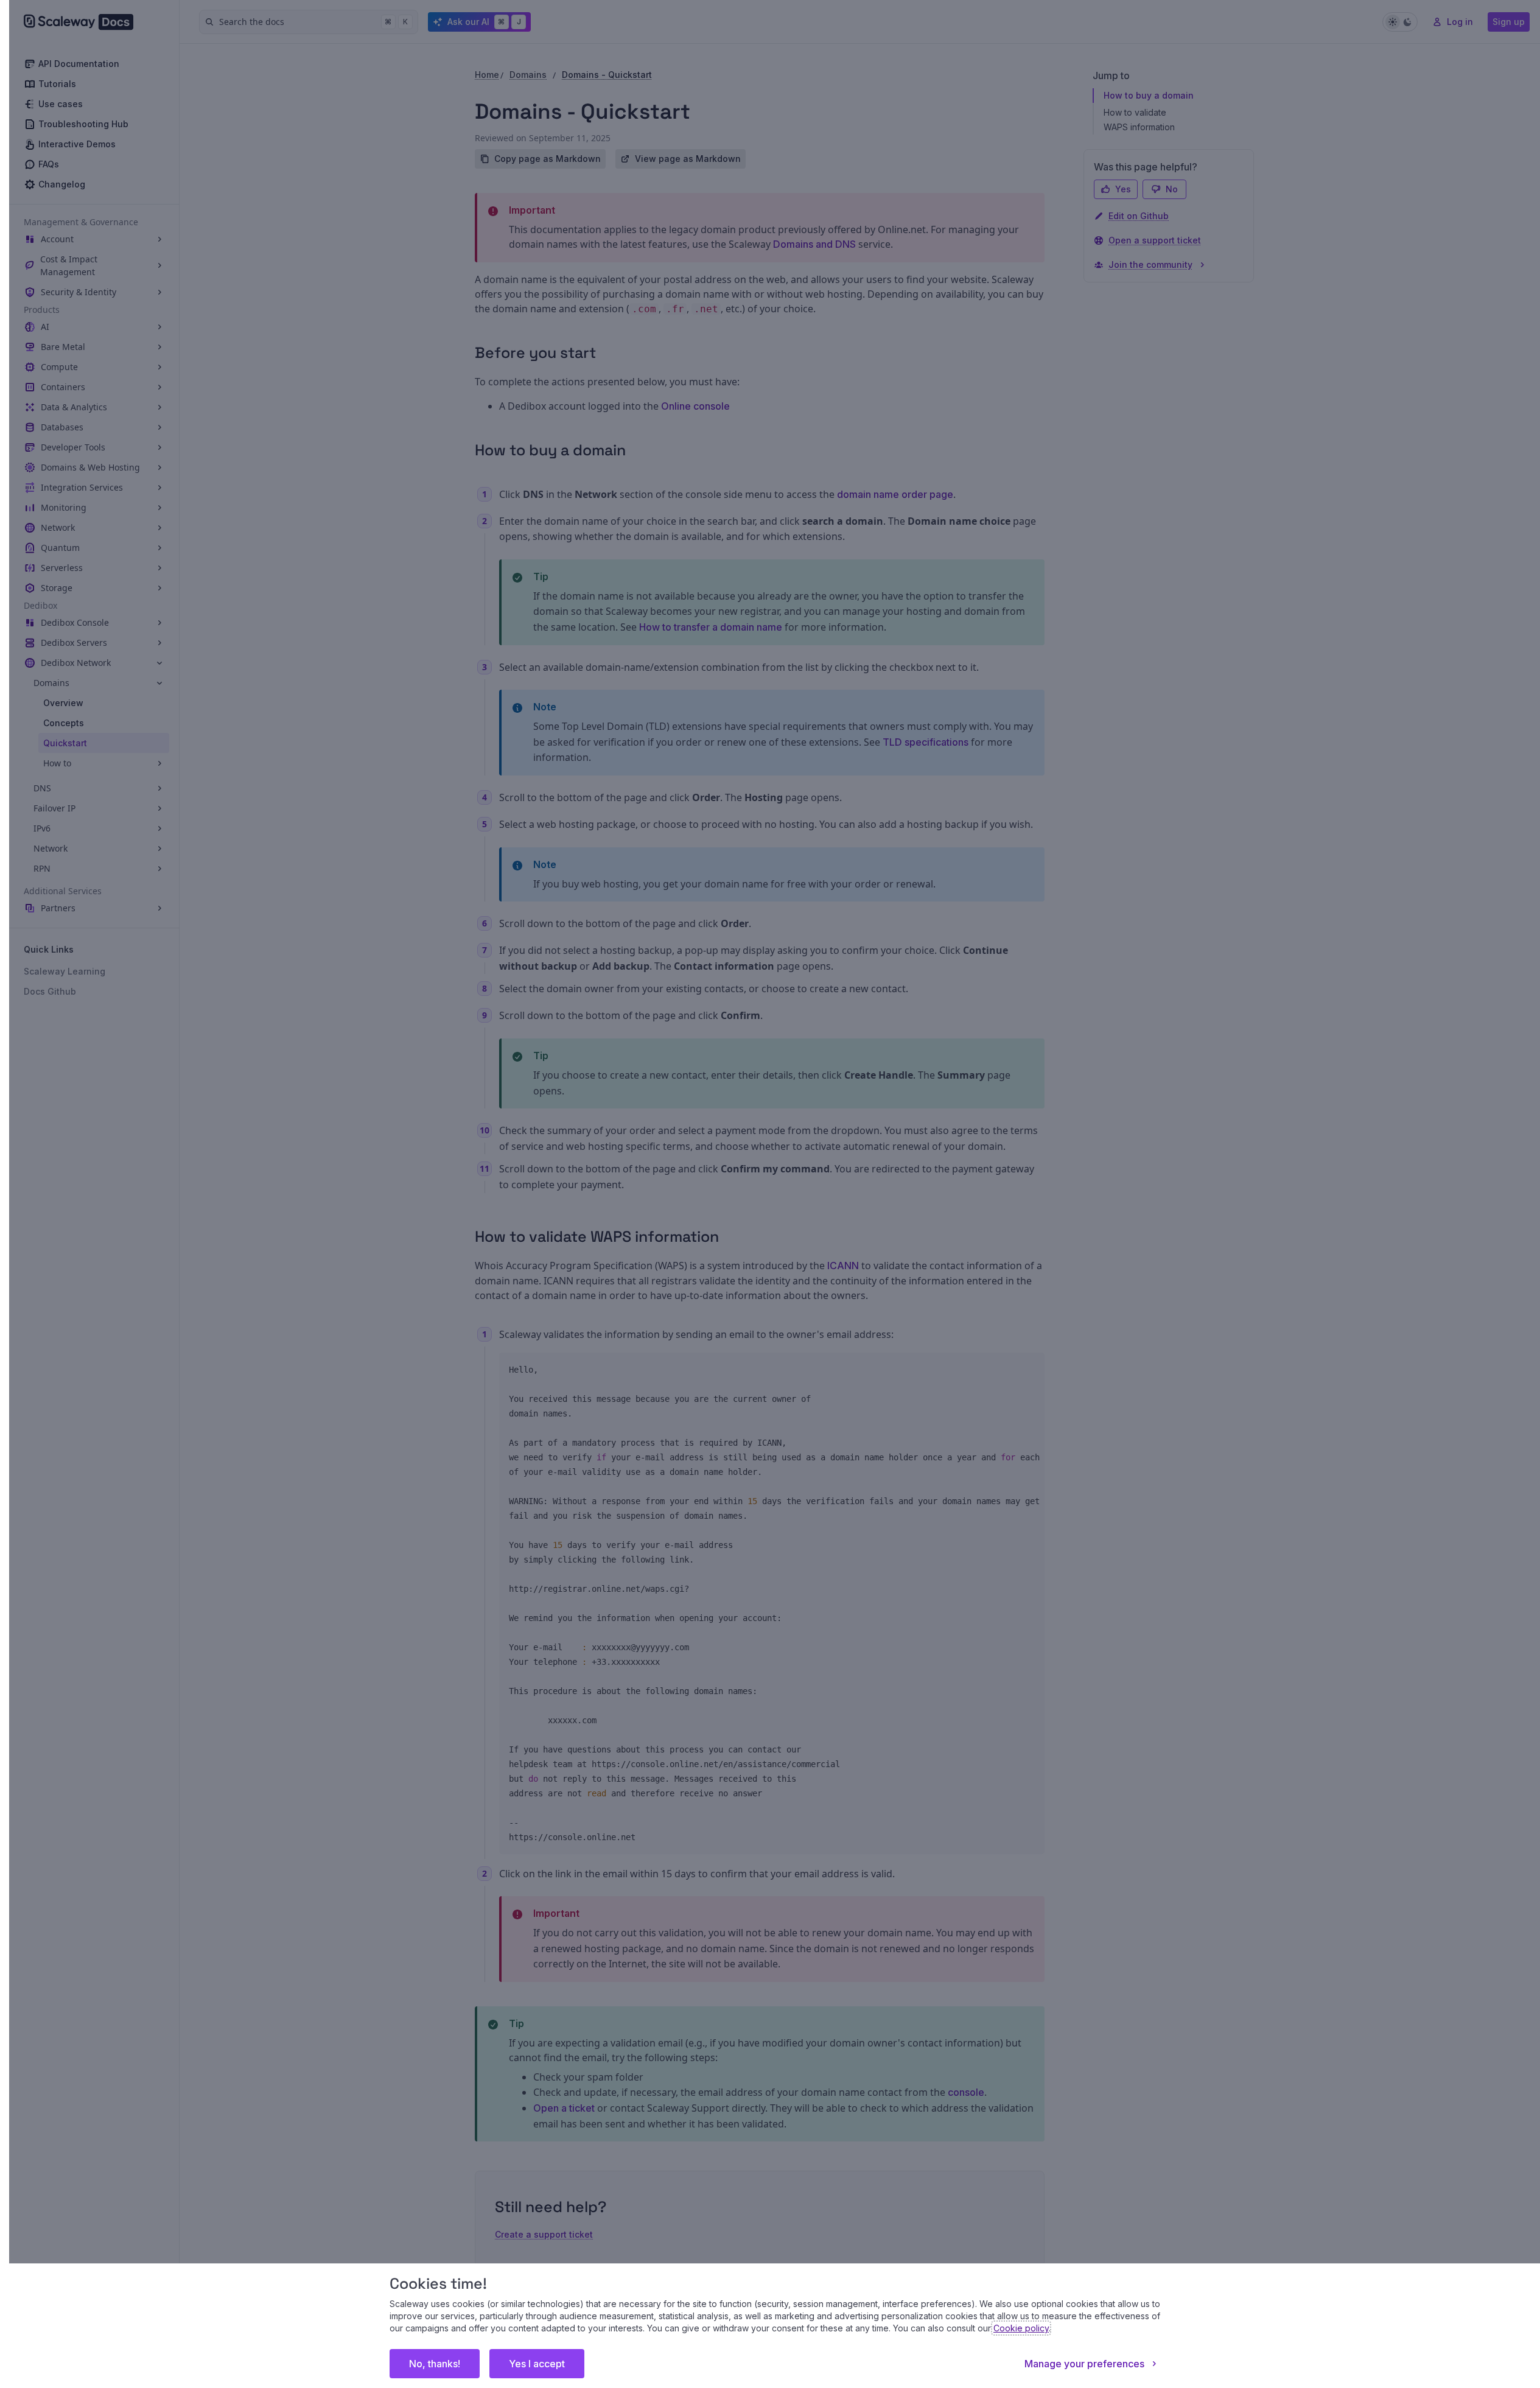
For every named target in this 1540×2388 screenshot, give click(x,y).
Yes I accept (537, 2364)
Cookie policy (1021, 2328)
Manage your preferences (1084, 2364)
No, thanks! (435, 2364)
